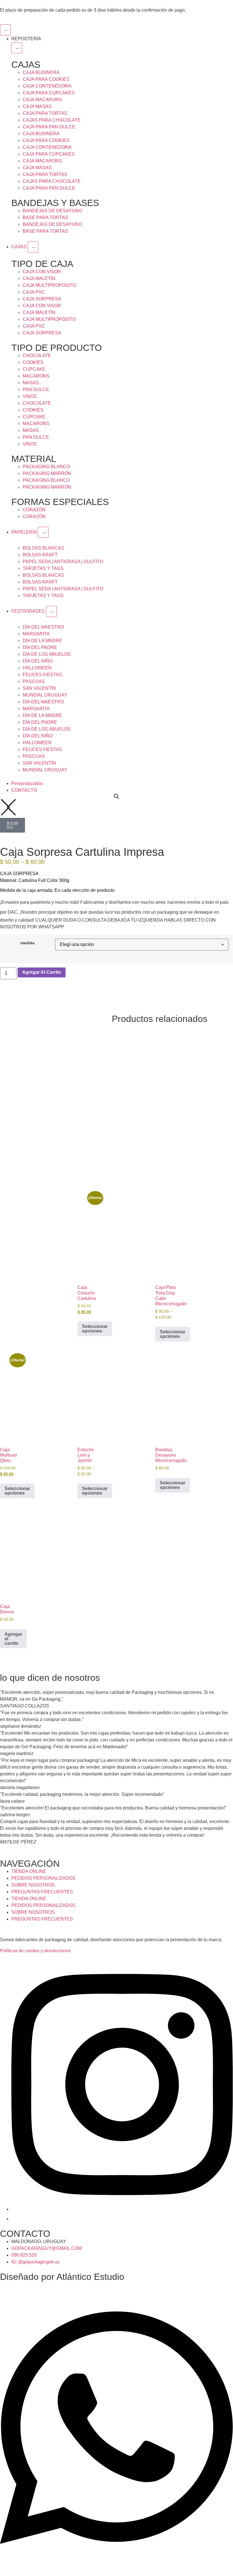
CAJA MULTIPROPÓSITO (49, 285)
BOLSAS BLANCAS (43, 548)
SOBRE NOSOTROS (33, 1885)
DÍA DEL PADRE (40, 647)
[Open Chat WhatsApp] (116, 2559)
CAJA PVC (34, 292)
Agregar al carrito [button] (13, 1639)
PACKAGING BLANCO (46, 467)
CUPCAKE (34, 369)
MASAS (31, 383)
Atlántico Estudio (90, 2277)
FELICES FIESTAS (42, 675)
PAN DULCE (36, 390)
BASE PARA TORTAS (45, 218)
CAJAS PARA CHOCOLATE (52, 120)
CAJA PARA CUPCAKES (49, 93)
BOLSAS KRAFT (40, 555)
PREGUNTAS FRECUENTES (42, 1892)
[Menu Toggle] (5, 30)
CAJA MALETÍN (39, 278)
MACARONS (36, 376)
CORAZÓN (34, 510)
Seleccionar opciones (95, 1329)
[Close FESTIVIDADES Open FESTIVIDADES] (51, 611)
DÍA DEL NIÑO (38, 661)
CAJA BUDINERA (41, 72)
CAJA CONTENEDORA (47, 86)
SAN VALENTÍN (39, 688)
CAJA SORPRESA (42, 299)
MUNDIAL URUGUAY (45, 695)
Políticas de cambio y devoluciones (35, 1951)
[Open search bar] (116, 796)
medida (28, 943)
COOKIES (33, 362)
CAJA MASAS (37, 106)
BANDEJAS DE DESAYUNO (52, 211)
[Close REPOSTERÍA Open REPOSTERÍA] (17, 48)
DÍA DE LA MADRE (42, 641)
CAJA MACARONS (42, 100)
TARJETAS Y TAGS (43, 568)
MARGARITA (36, 634)
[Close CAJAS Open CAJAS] (33, 247)
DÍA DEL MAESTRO (43, 627)
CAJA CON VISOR (42, 272)
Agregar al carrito (42, 972)
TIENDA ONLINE (29, 1871)
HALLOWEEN (37, 668)
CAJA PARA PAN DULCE (49, 127)
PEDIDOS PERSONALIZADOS (43, 1878)
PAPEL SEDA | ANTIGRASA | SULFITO (63, 562)
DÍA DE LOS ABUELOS (47, 654)
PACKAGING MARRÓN (47, 473)
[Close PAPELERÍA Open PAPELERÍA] (43, 532)
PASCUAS (34, 681)
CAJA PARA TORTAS (45, 113)
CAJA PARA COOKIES (46, 79)
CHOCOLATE (37, 356)
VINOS (30, 396)
